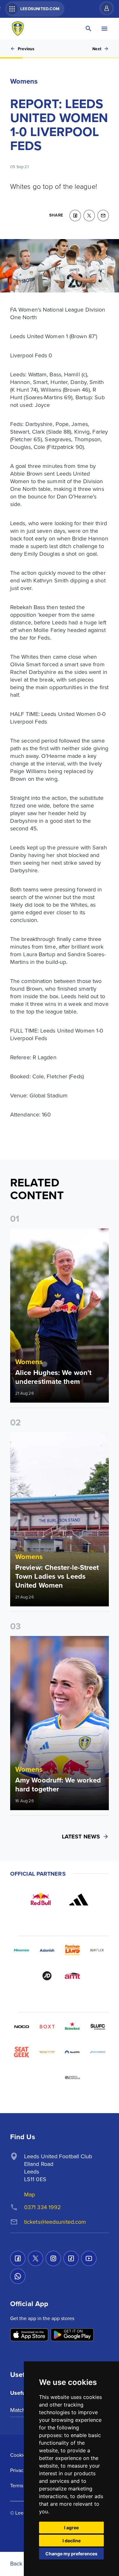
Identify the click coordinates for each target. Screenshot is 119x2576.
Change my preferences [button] (71, 2554)
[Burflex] (98, 1950)
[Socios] (98, 2027)
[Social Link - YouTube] (89, 2258)
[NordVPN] (72, 2052)
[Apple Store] (29, 2335)
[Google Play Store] (72, 2335)
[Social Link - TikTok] (71, 2258)
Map (30, 2194)
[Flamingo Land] (72, 1950)
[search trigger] (89, 29)
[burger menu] (104, 29)
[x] (89, 216)
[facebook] (75, 216)
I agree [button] (71, 2528)
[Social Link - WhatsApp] (18, 2276)
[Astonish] (47, 1950)
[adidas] (79, 1899)
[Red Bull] (41, 1899)
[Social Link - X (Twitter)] (36, 2258)
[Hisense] (22, 1950)
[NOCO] (22, 2027)
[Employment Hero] (47, 2078)
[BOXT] (47, 2027)
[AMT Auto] (72, 1976)
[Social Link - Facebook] (18, 2258)
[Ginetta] (47, 2052)
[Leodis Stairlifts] (98, 2052)
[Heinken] (72, 2027)
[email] (103, 216)
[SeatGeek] (22, 2052)
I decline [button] (72, 2541)
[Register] (103, 8)
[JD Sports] (47, 1976)
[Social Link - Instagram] (53, 2258)
